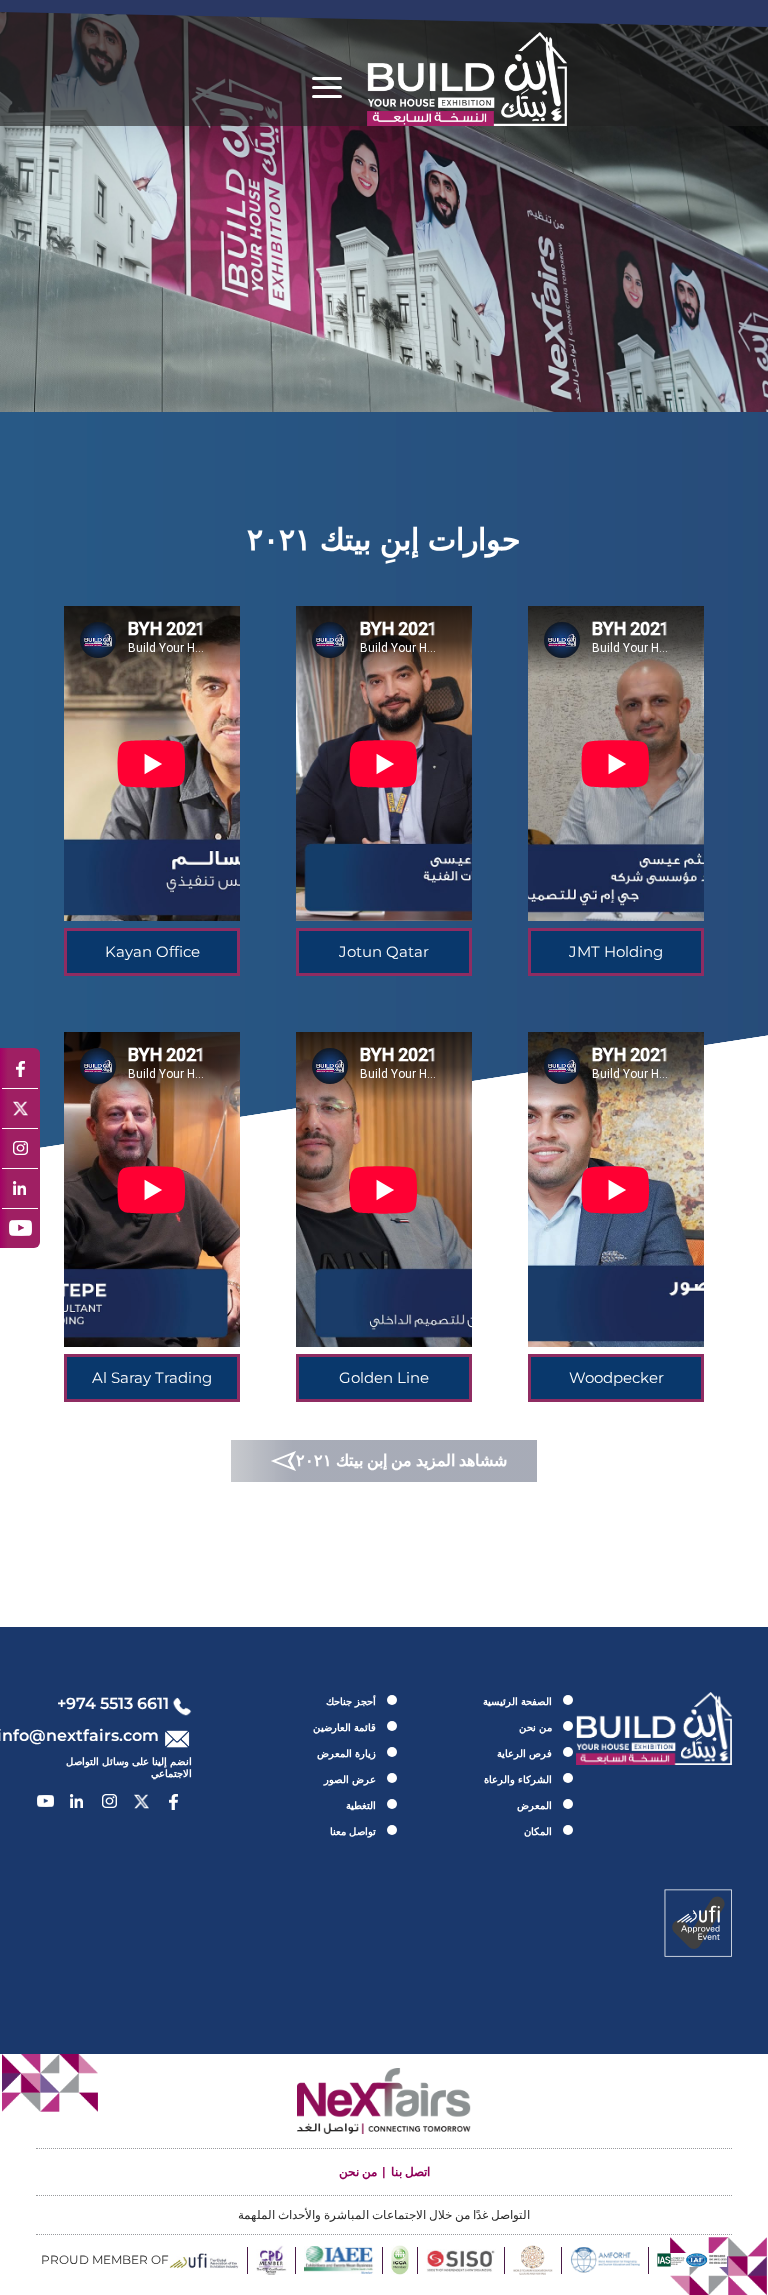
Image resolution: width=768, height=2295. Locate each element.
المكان (538, 1831)
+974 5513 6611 (113, 1703)
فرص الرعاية (524, 1753)
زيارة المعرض (346, 1753)
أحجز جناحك (351, 1701)
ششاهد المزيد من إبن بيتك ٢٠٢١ (401, 1460)
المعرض (534, 1805)
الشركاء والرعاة (518, 1779)
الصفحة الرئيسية (517, 1701)
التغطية (361, 1805)
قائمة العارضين (344, 1727)
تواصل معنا (353, 1831)
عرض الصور (350, 1779)
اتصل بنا (410, 2171)
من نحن (535, 1727)
